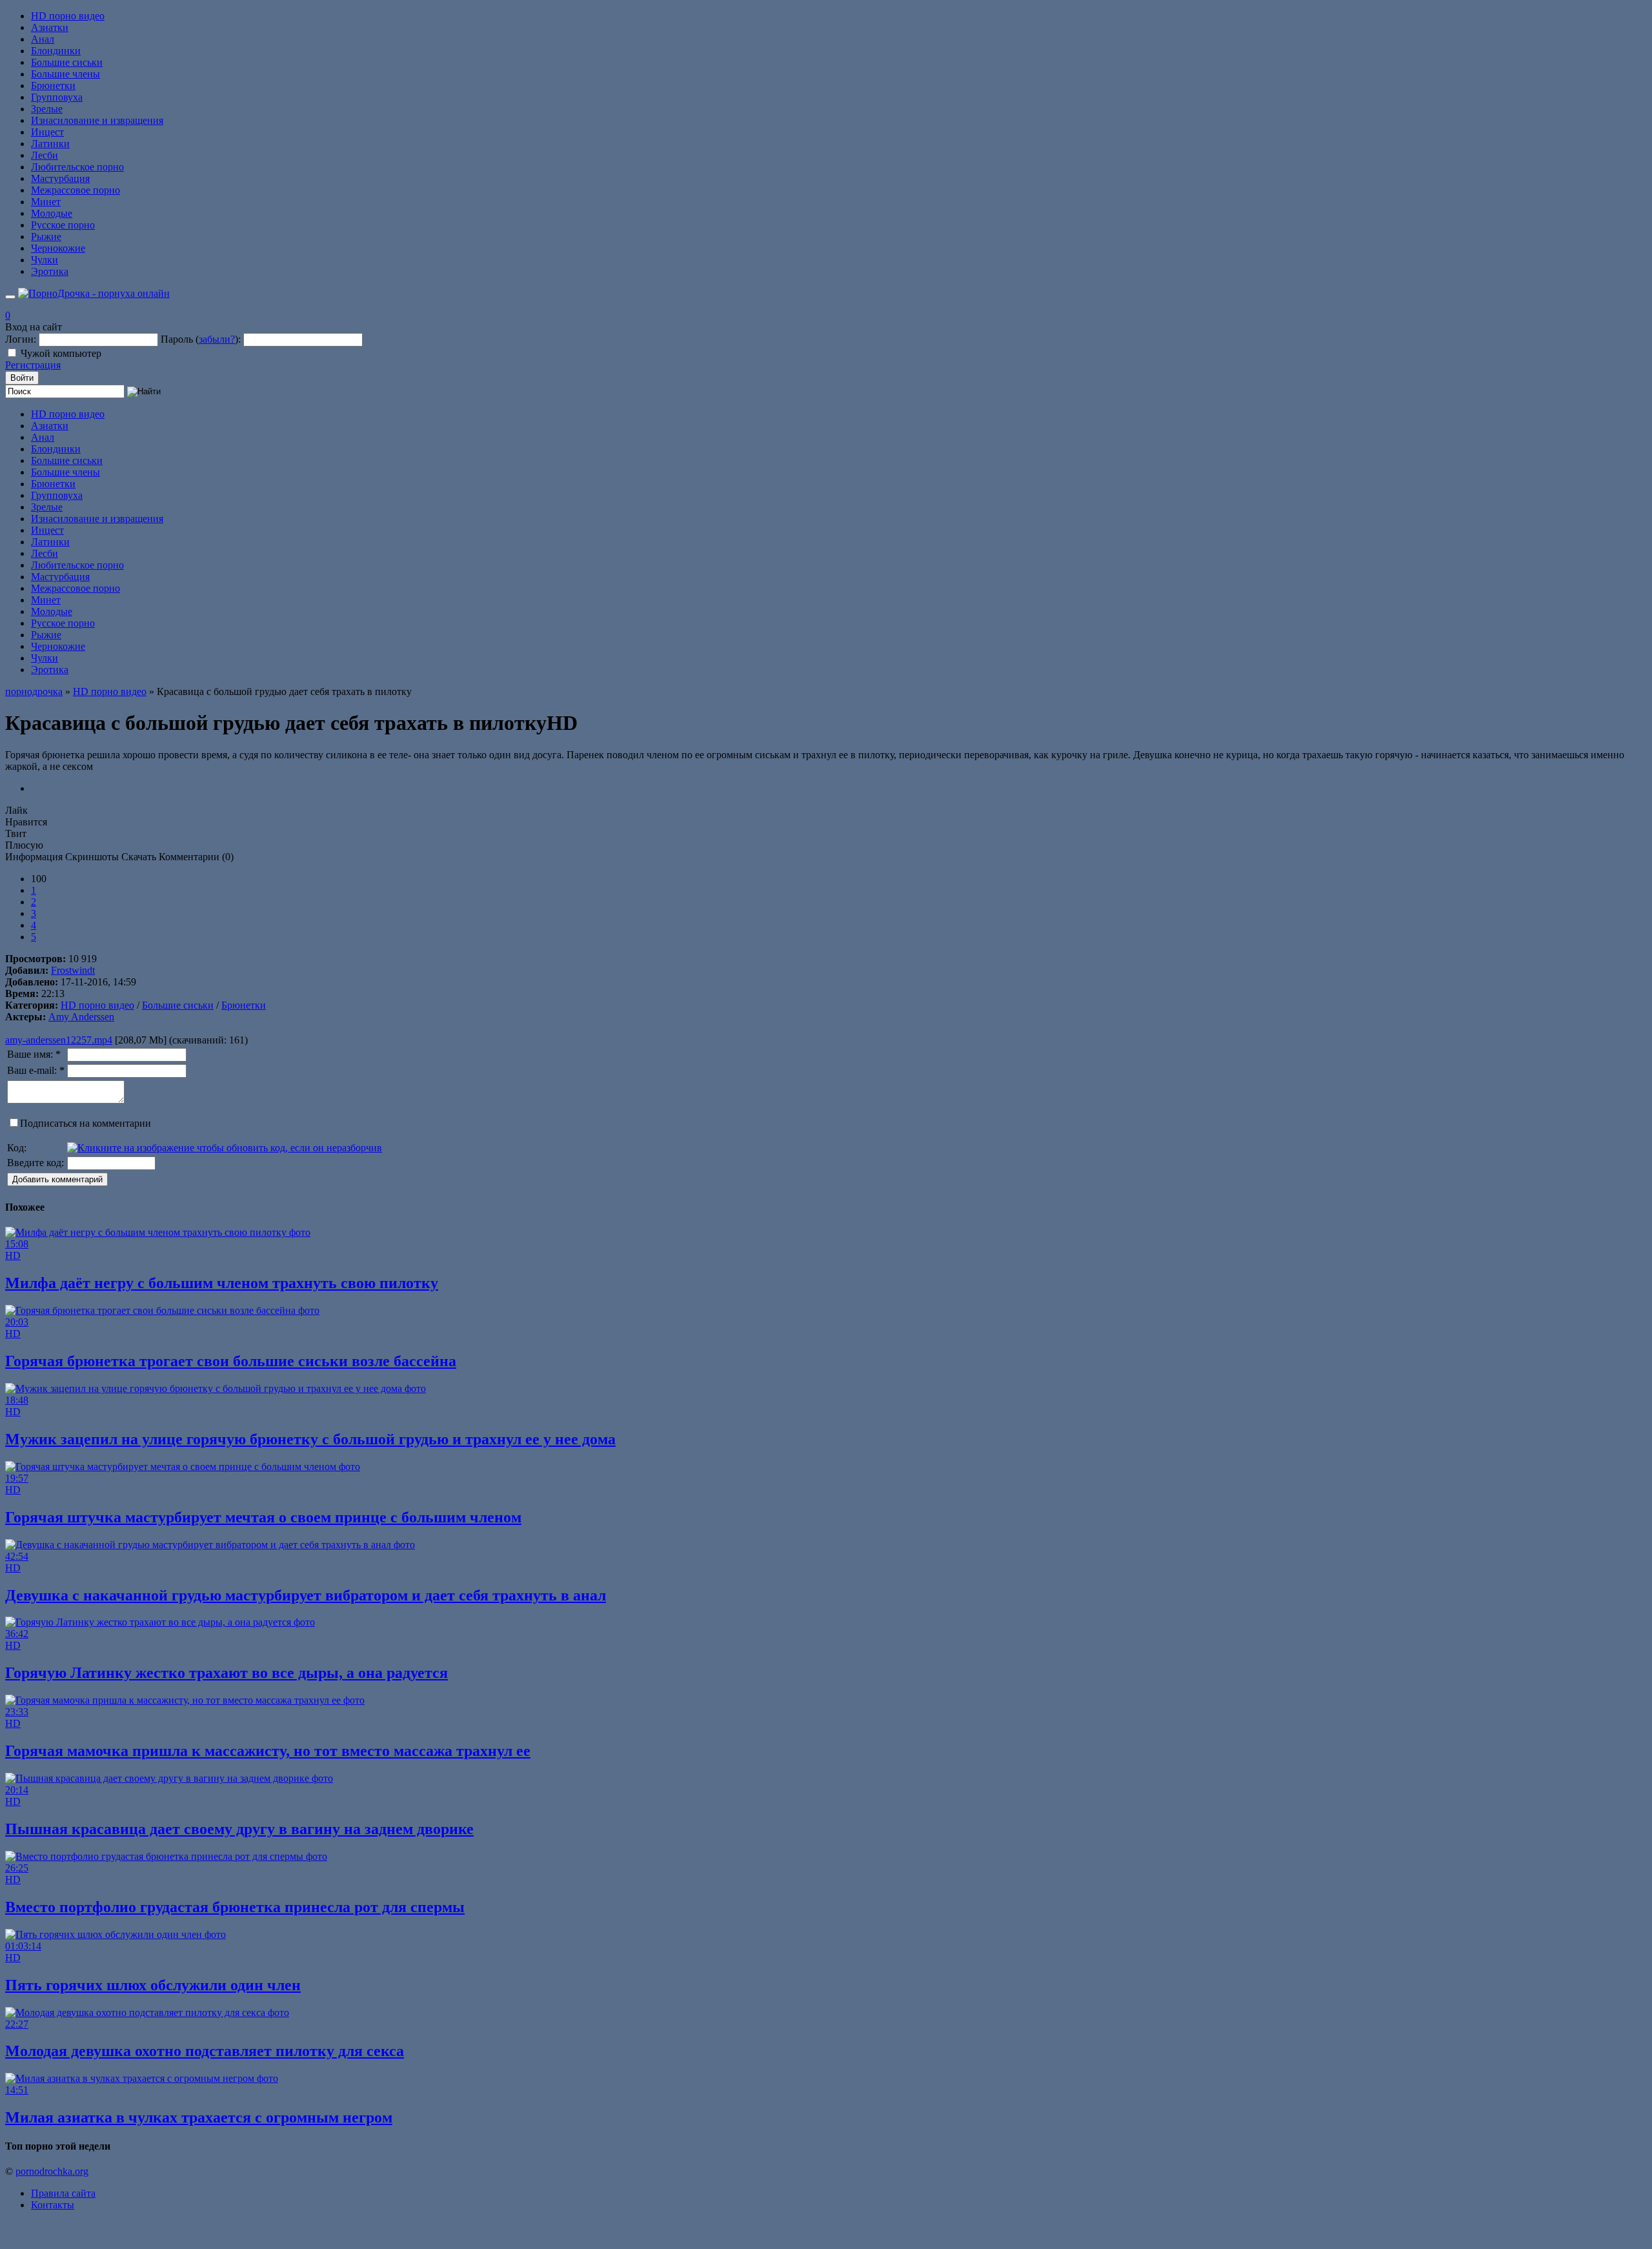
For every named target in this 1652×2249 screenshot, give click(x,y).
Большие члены (65, 74)
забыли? (217, 339)
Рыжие (46, 237)
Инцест (47, 132)
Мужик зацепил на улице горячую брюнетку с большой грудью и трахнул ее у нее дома (310, 1439)
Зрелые (47, 109)
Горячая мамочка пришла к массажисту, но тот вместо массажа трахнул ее (268, 1751)
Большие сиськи (67, 62)
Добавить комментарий (57, 1179)
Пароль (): (201, 339)
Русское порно (63, 225)
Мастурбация (60, 178)
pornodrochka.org (52, 2171)
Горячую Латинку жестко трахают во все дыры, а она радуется (227, 1673)
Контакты (53, 2205)
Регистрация (33, 365)
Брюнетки (53, 86)
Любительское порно (77, 167)
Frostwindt (73, 970)
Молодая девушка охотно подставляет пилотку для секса (205, 2051)
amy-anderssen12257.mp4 (59, 1040)
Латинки (50, 144)
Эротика (50, 271)
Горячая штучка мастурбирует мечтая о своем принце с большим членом (263, 1517)
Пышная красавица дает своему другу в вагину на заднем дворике (239, 1829)
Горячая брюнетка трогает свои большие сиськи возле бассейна (231, 1361)
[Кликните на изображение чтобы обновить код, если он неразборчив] (225, 1148)
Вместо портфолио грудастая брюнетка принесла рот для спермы (235, 1907)
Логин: (21, 339)
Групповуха (57, 97)
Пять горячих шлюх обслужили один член (153, 1985)
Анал (43, 39)
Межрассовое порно (76, 190)
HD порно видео (68, 16)
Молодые (52, 213)
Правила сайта (63, 2193)
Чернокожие (58, 248)
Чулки (45, 260)
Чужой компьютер (61, 353)
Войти (22, 378)
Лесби (45, 155)
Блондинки (56, 51)
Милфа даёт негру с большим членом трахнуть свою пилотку (222, 1283)
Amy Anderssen (81, 1017)
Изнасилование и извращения (97, 120)
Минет (46, 202)
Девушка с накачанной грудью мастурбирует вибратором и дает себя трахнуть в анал (306, 1595)
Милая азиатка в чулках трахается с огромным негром (199, 2117)
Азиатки (50, 27)
